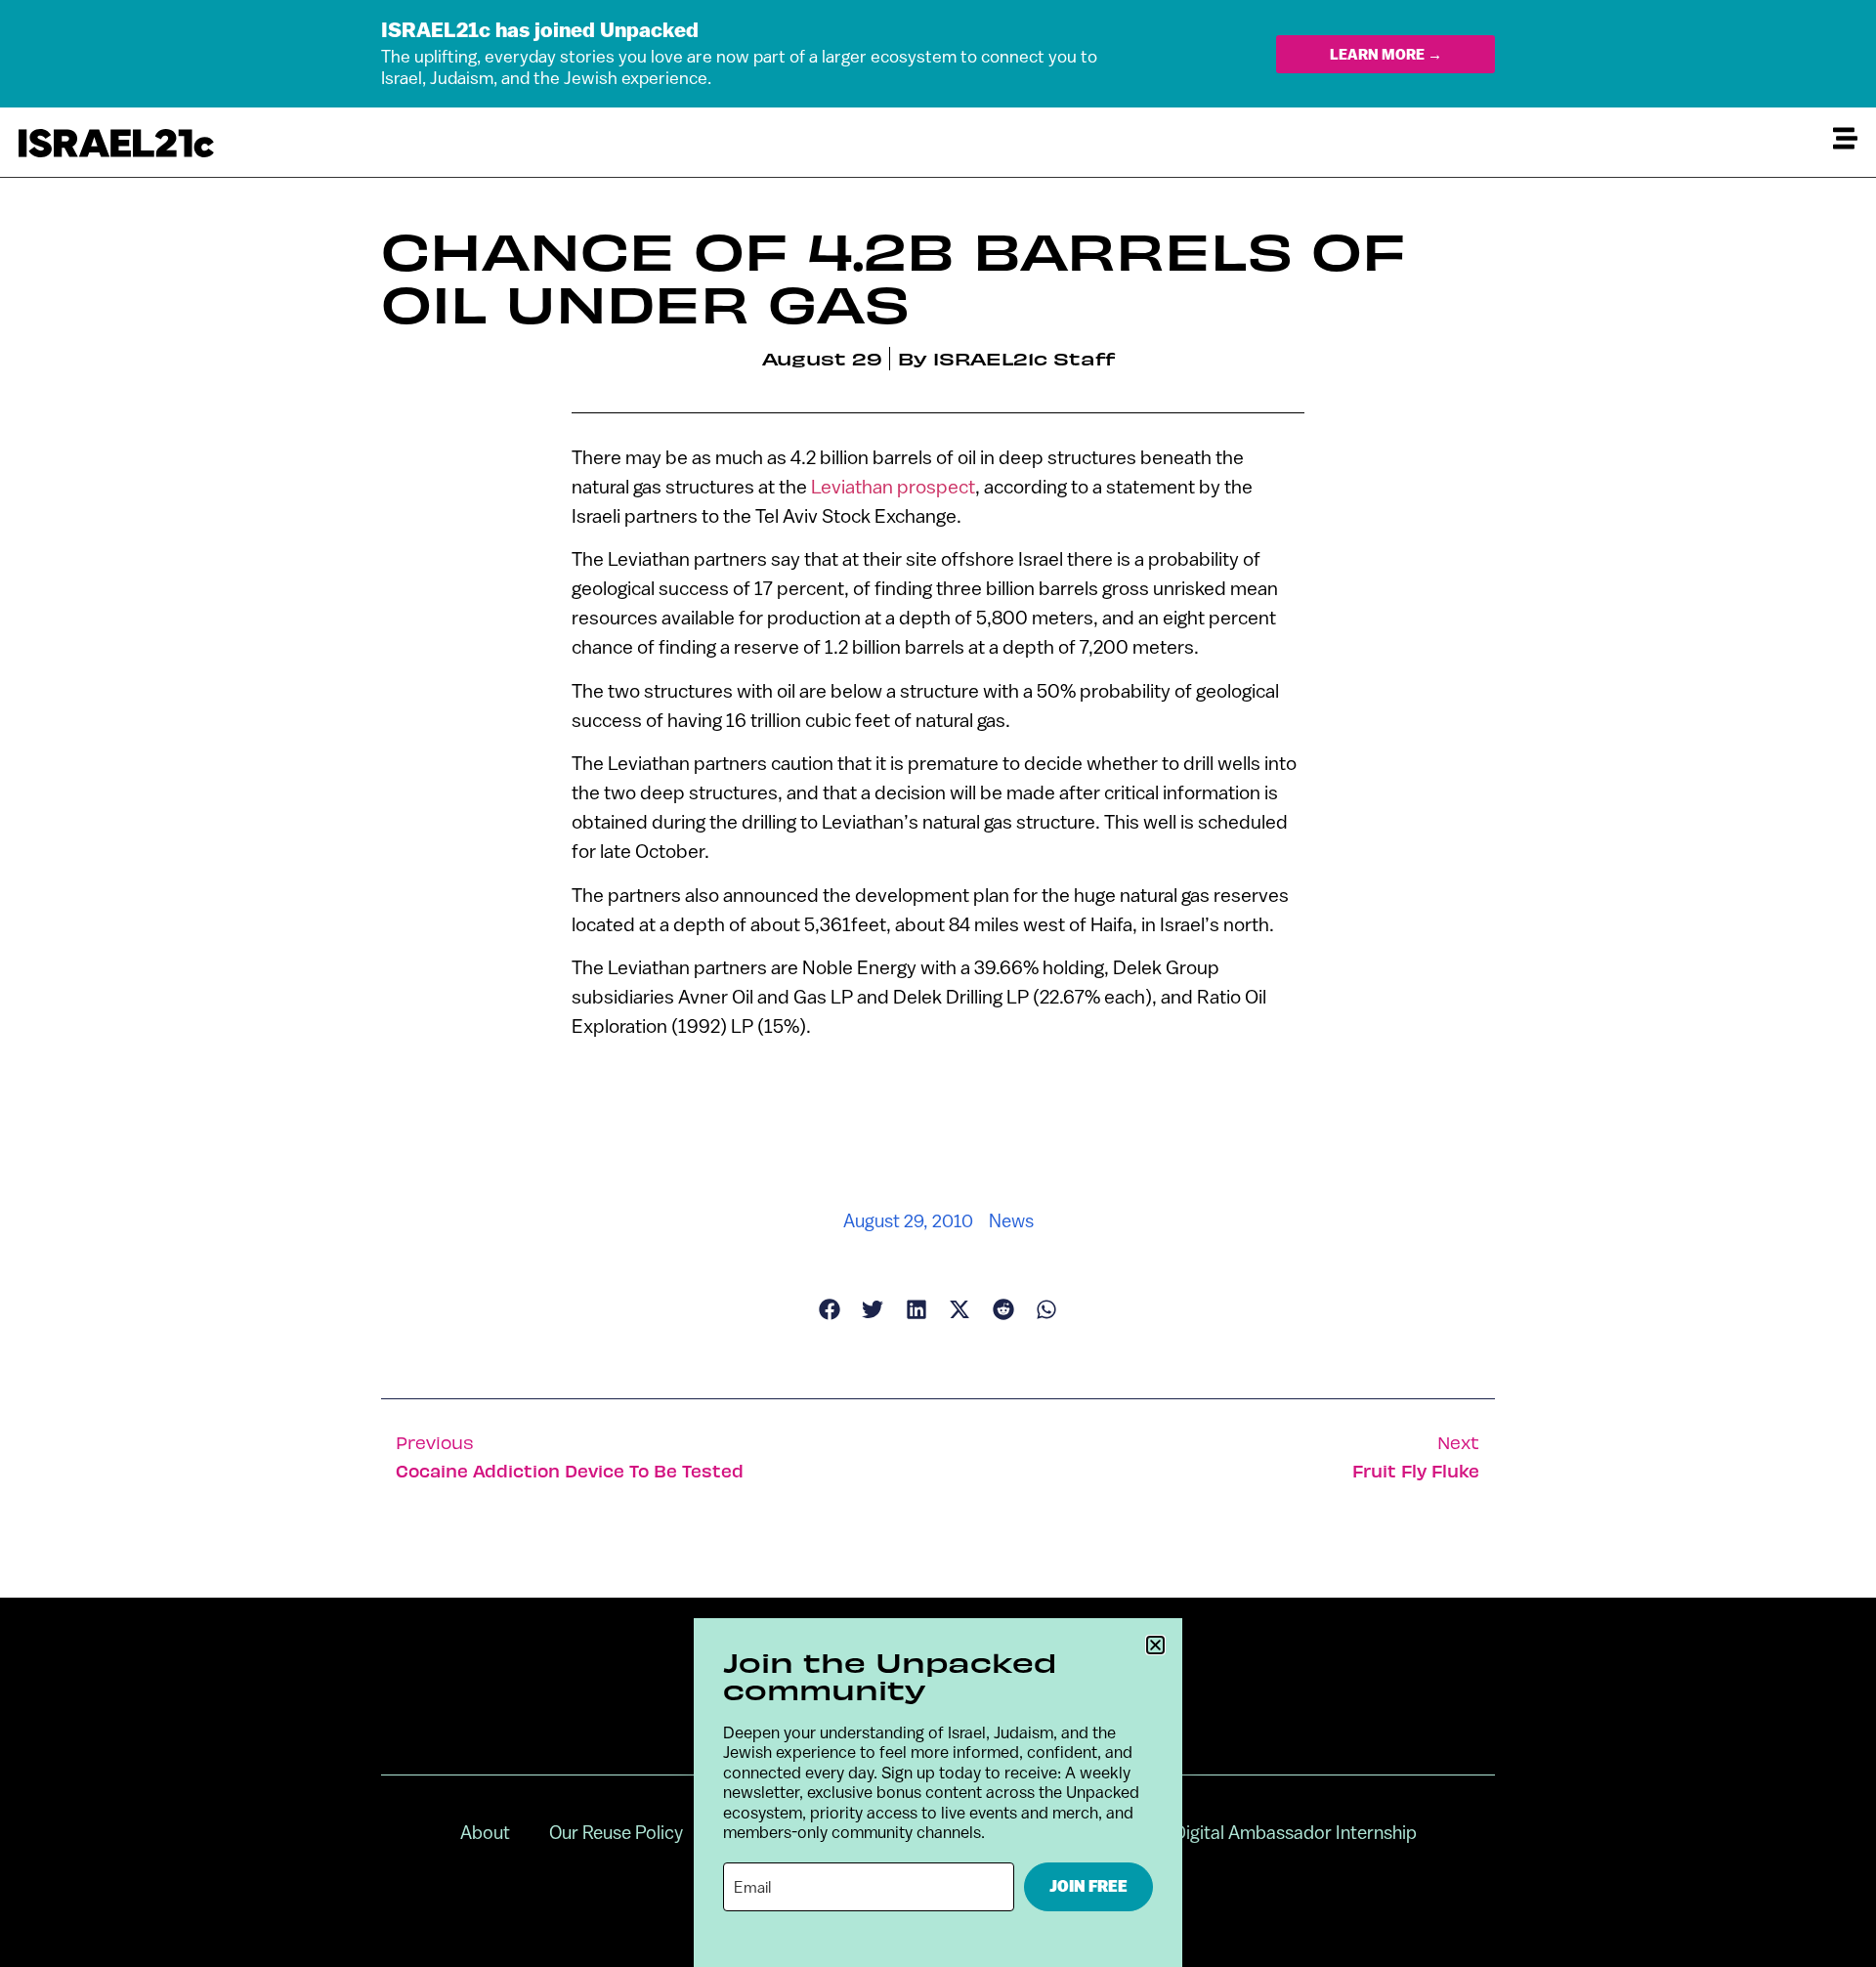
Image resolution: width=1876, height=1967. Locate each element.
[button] (1155, 1645)
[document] (938, 983)
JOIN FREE (1088, 1886)
